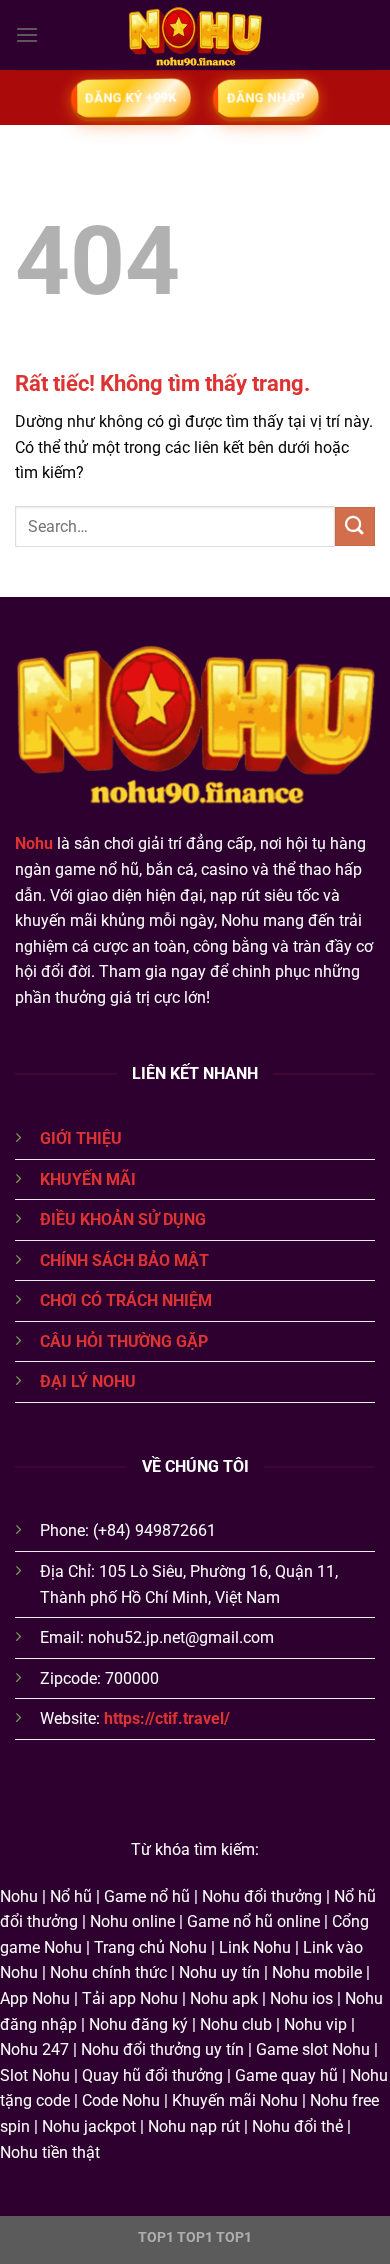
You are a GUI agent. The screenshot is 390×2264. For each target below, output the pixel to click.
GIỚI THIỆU (81, 1138)
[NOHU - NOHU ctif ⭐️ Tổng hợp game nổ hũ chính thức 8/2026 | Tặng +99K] (195, 35)
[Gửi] (355, 526)
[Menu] (27, 34)
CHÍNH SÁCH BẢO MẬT (124, 1260)
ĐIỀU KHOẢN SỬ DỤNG (123, 1219)
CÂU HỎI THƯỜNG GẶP (124, 1341)
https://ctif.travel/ (167, 1718)
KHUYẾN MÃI (88, 1179)
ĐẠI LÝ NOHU (88, 1381)
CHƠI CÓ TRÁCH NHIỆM (126, 1300)
